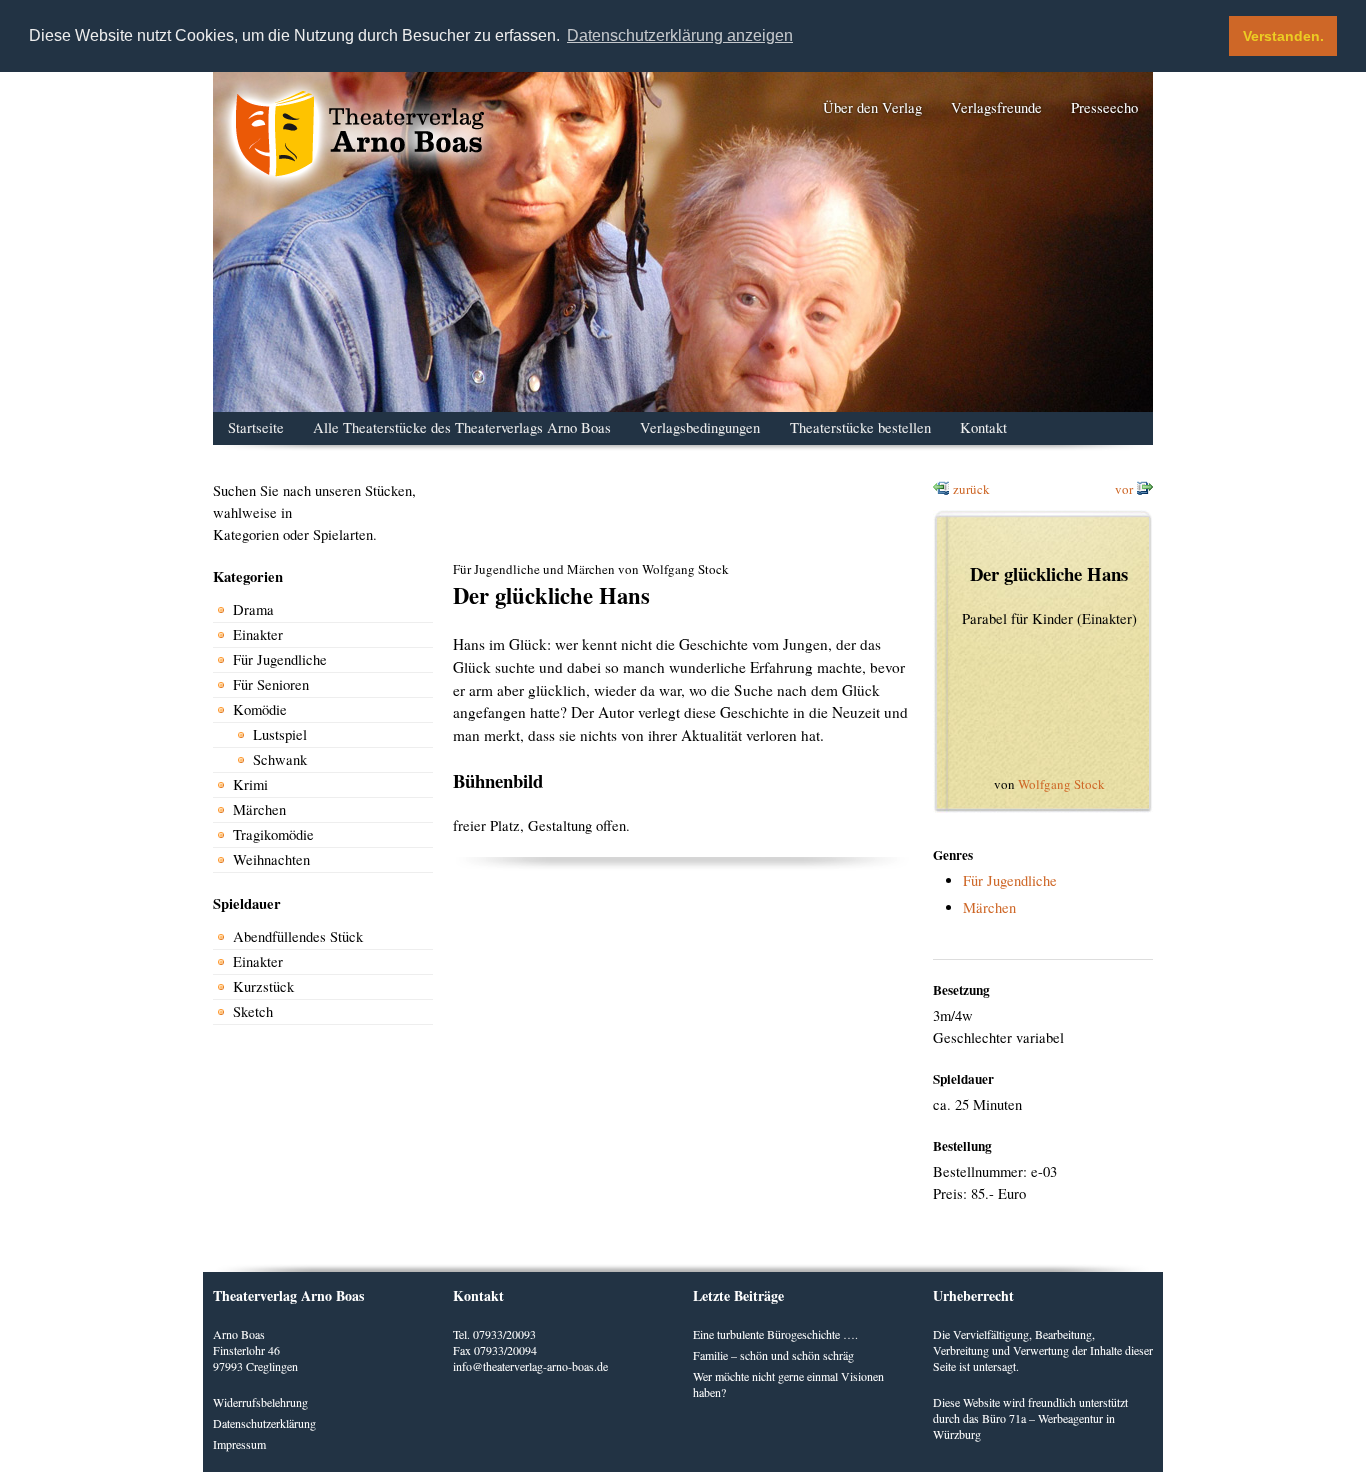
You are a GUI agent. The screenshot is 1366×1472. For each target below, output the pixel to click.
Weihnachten (271, 859)
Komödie (260, 709)
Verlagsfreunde (996, 107)
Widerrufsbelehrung (260, 1402)
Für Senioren (271, 684)
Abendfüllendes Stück (298, 936)
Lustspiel (280, 734)
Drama (253, 609)
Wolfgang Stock (1061, 784)
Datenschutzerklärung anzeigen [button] (680, 35)
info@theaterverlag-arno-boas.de (530, 1366)
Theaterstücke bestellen (860, 427)
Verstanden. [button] (1283, 36)
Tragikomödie (273, 834)
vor (1124, 489)
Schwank (280, 759)
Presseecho (1104, 107)
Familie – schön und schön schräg (773, 1355)
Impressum (239, 1444)
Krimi (250, 784)
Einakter (258, 634)
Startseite (256, 427)
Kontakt (983, 427)
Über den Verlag (872, 107)
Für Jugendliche (280, 659)
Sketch (253, 1011)
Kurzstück (263, 986)
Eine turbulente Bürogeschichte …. (775, 1334)
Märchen (259, 809)
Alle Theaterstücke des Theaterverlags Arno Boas (462, 427)
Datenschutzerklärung (264, 1423)
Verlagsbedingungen (700, 427)
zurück (971, 489)
